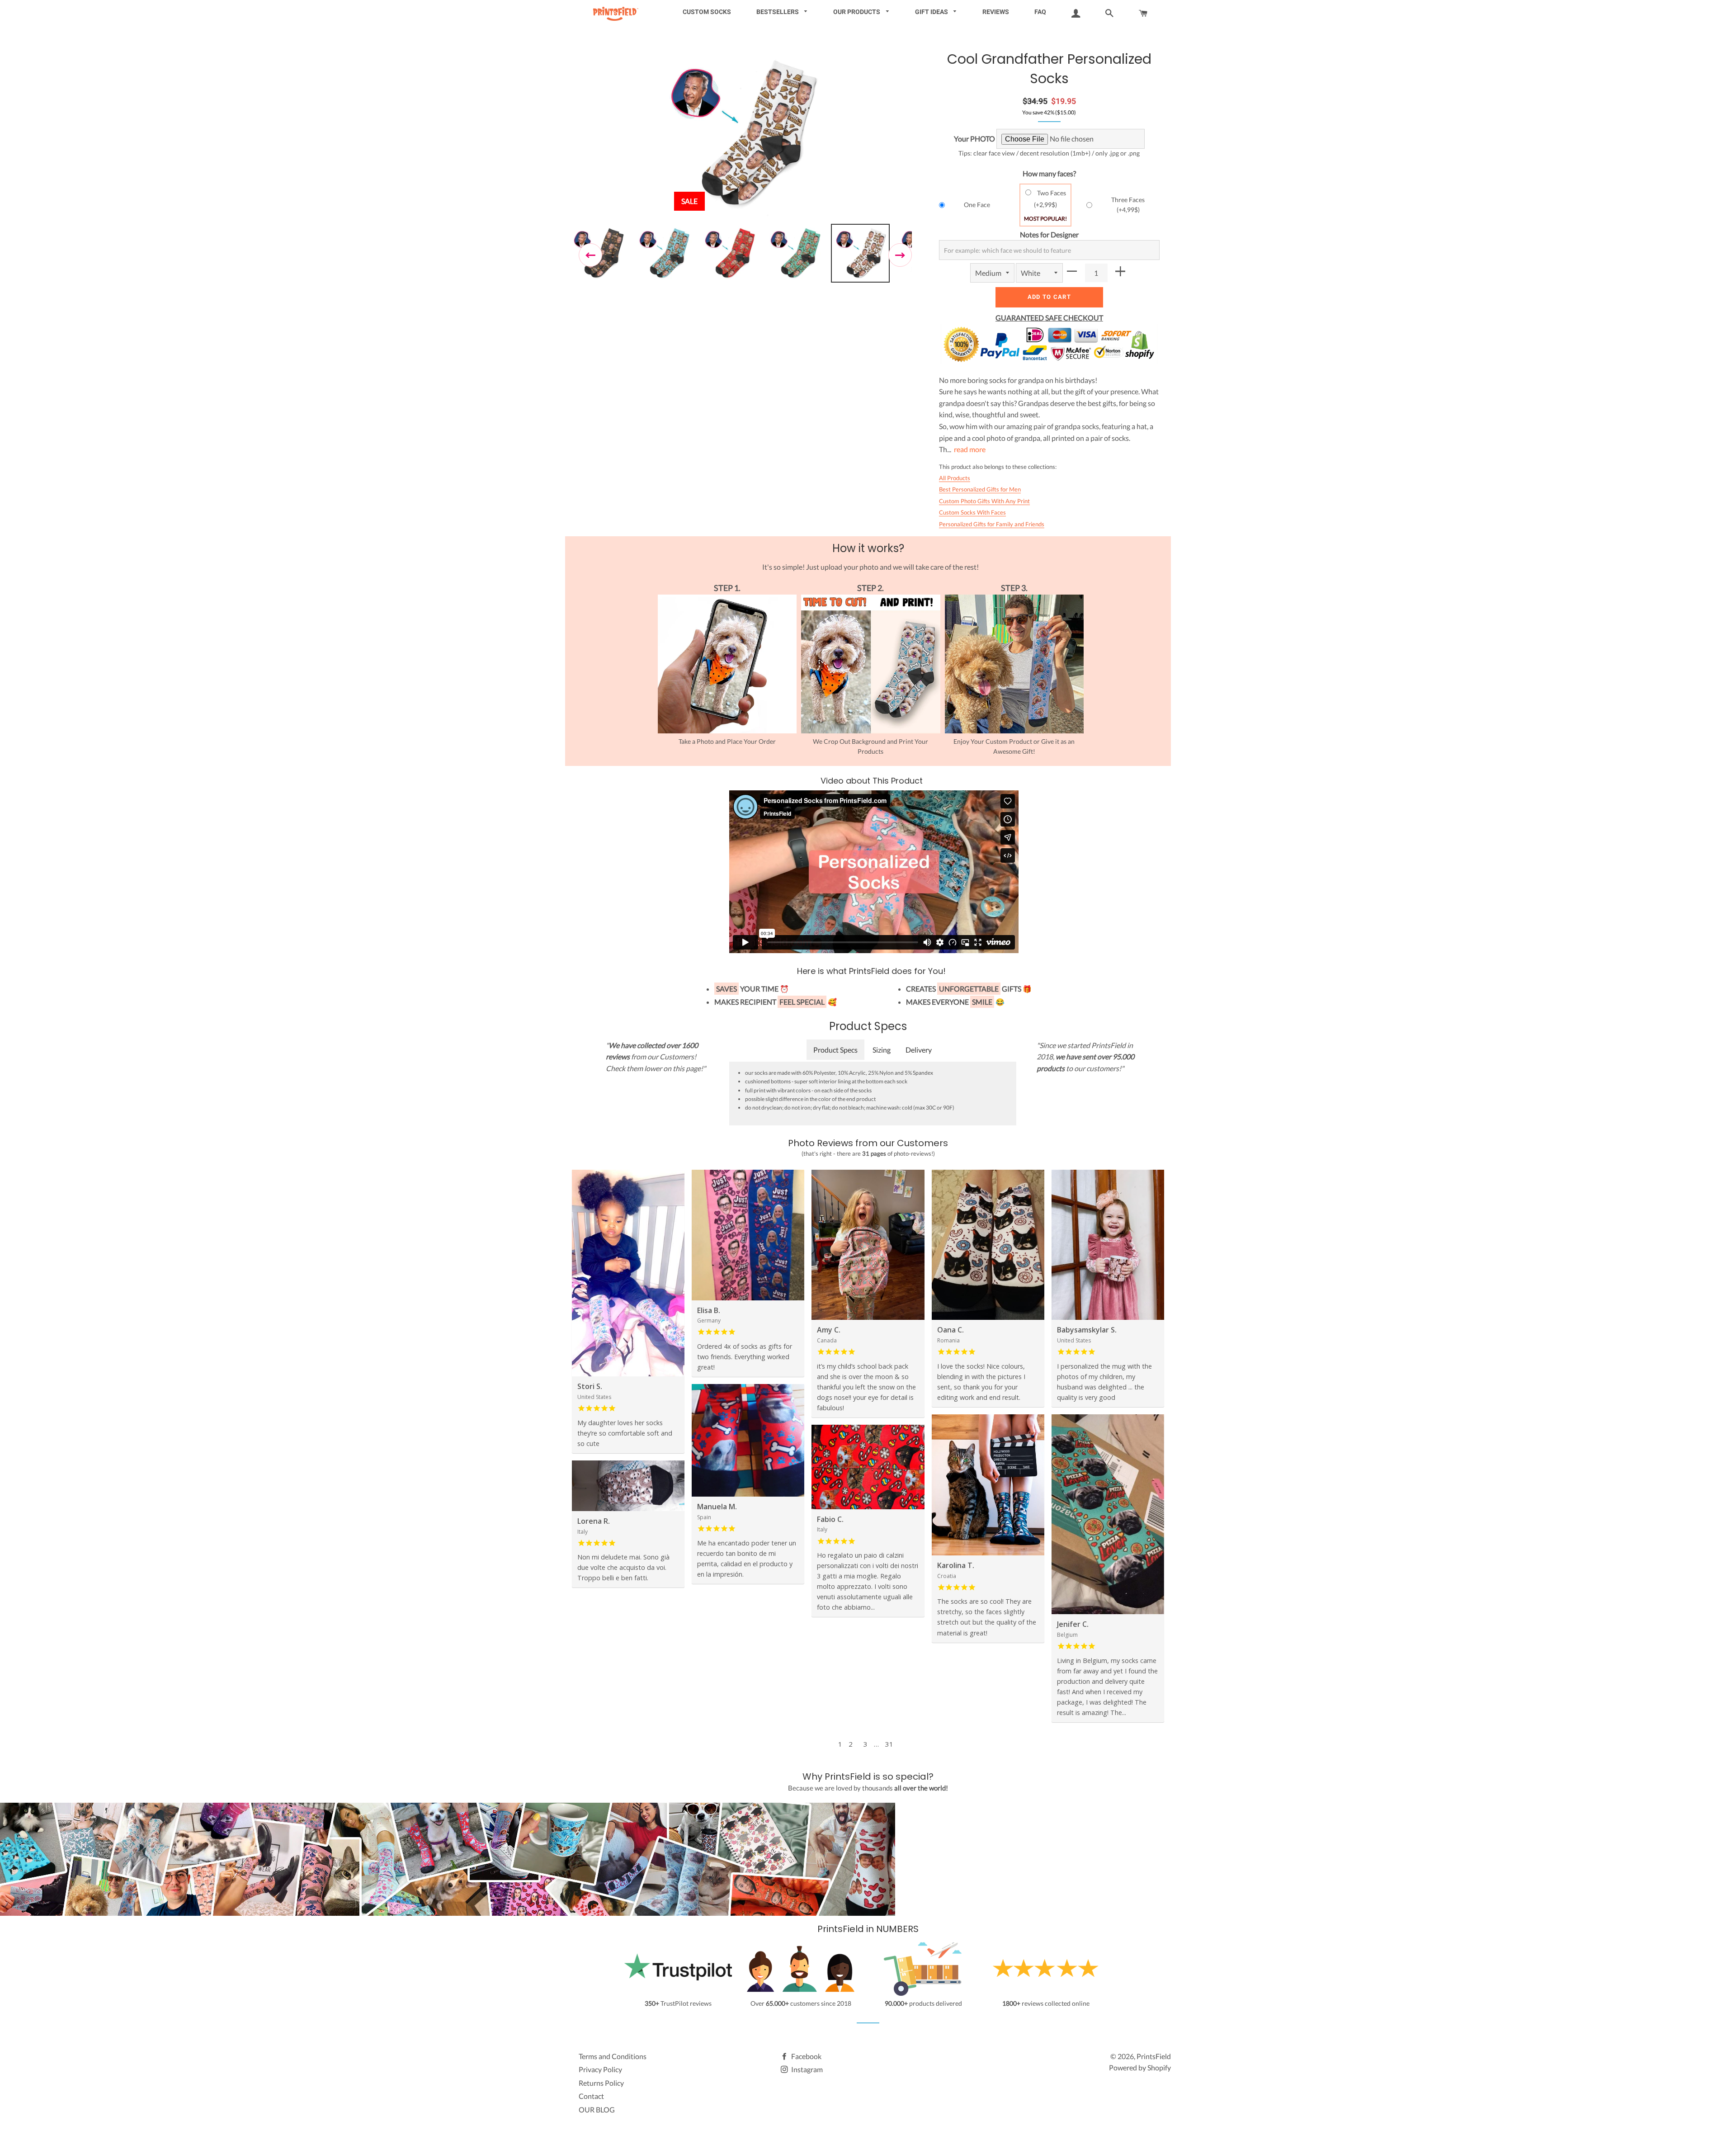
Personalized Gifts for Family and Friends (992, 524)
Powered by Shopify (1140, 2067)
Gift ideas (932, 12)
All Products (955, 478)
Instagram (806, 2069)
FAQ (1040, 12)
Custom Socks (707, 12)
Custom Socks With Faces (972, 512)
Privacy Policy (600, 2069)
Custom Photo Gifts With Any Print (984, 501)
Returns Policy (601, 2083)
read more (970, 449)
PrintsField (1154, 2056)
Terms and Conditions (613, 2056)
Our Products (857, 12)
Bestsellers (778, 12)
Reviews (996, 12)
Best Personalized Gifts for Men (980, 489)
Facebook (806, 2056)
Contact (591, 2096)
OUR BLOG (597, 2110)
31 (889, 1744)
